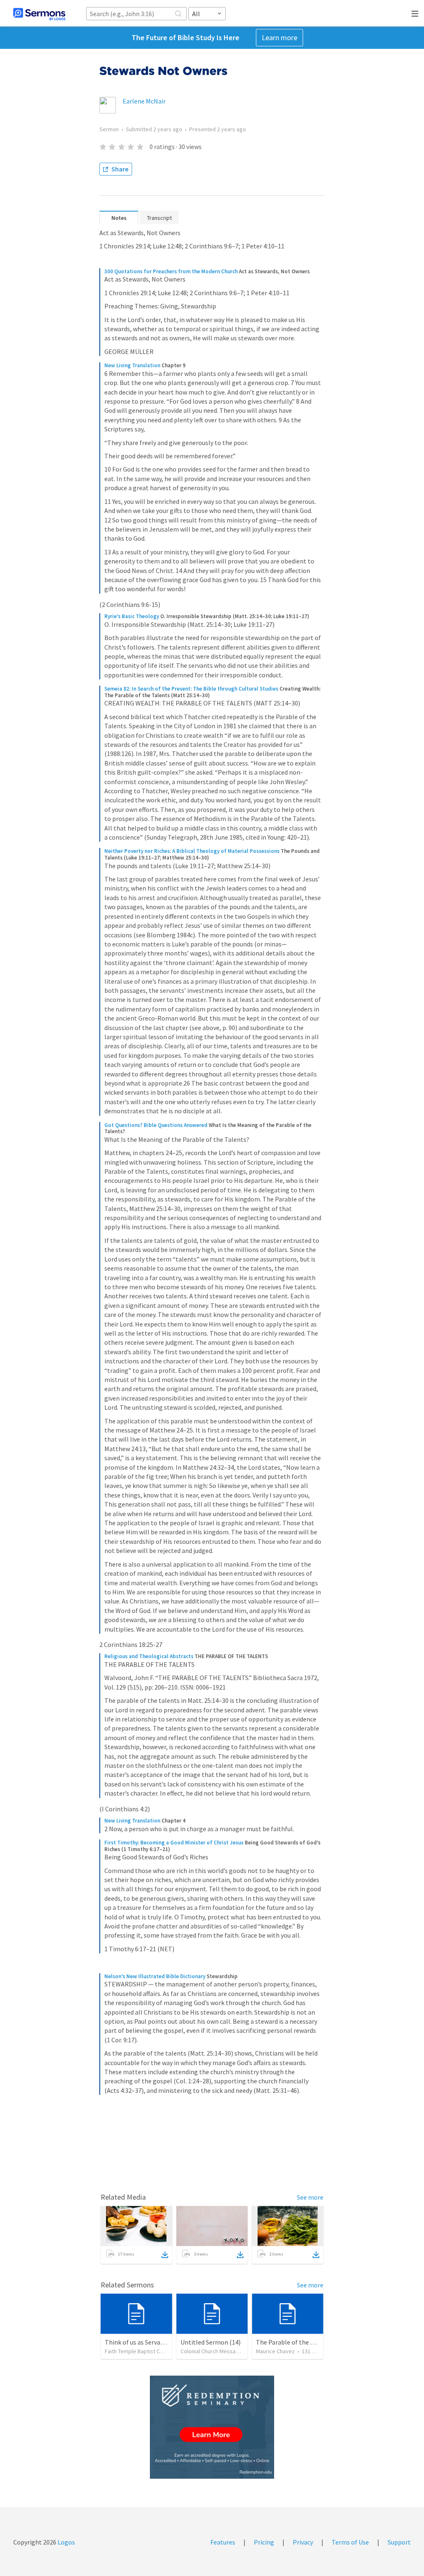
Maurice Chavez (275, 2351)
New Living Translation (132, 365)
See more (310, 2197)
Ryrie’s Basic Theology (132, 616)
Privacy (303, 2542)
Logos (66, 2542)
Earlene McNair (144, 101)
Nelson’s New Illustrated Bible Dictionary (155, 1976)
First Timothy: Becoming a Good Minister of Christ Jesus (174, 1843)
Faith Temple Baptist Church (139, 2351)
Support (399, 2542)
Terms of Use (350, 2542)
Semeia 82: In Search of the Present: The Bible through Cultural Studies (191, 689)
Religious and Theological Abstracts (149, 1656)
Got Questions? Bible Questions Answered (156, 1125)
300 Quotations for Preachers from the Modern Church (171, 271)
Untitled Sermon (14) (211, 2342)
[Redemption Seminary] (212, 2427)
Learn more (279, 37)
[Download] (165, 2255)
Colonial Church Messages (213, 2351)
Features (223, 2542)
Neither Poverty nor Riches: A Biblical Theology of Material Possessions (192, 851)
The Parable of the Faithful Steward (306, 2342)
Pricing (264, 2542)
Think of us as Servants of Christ (150, 2342)
